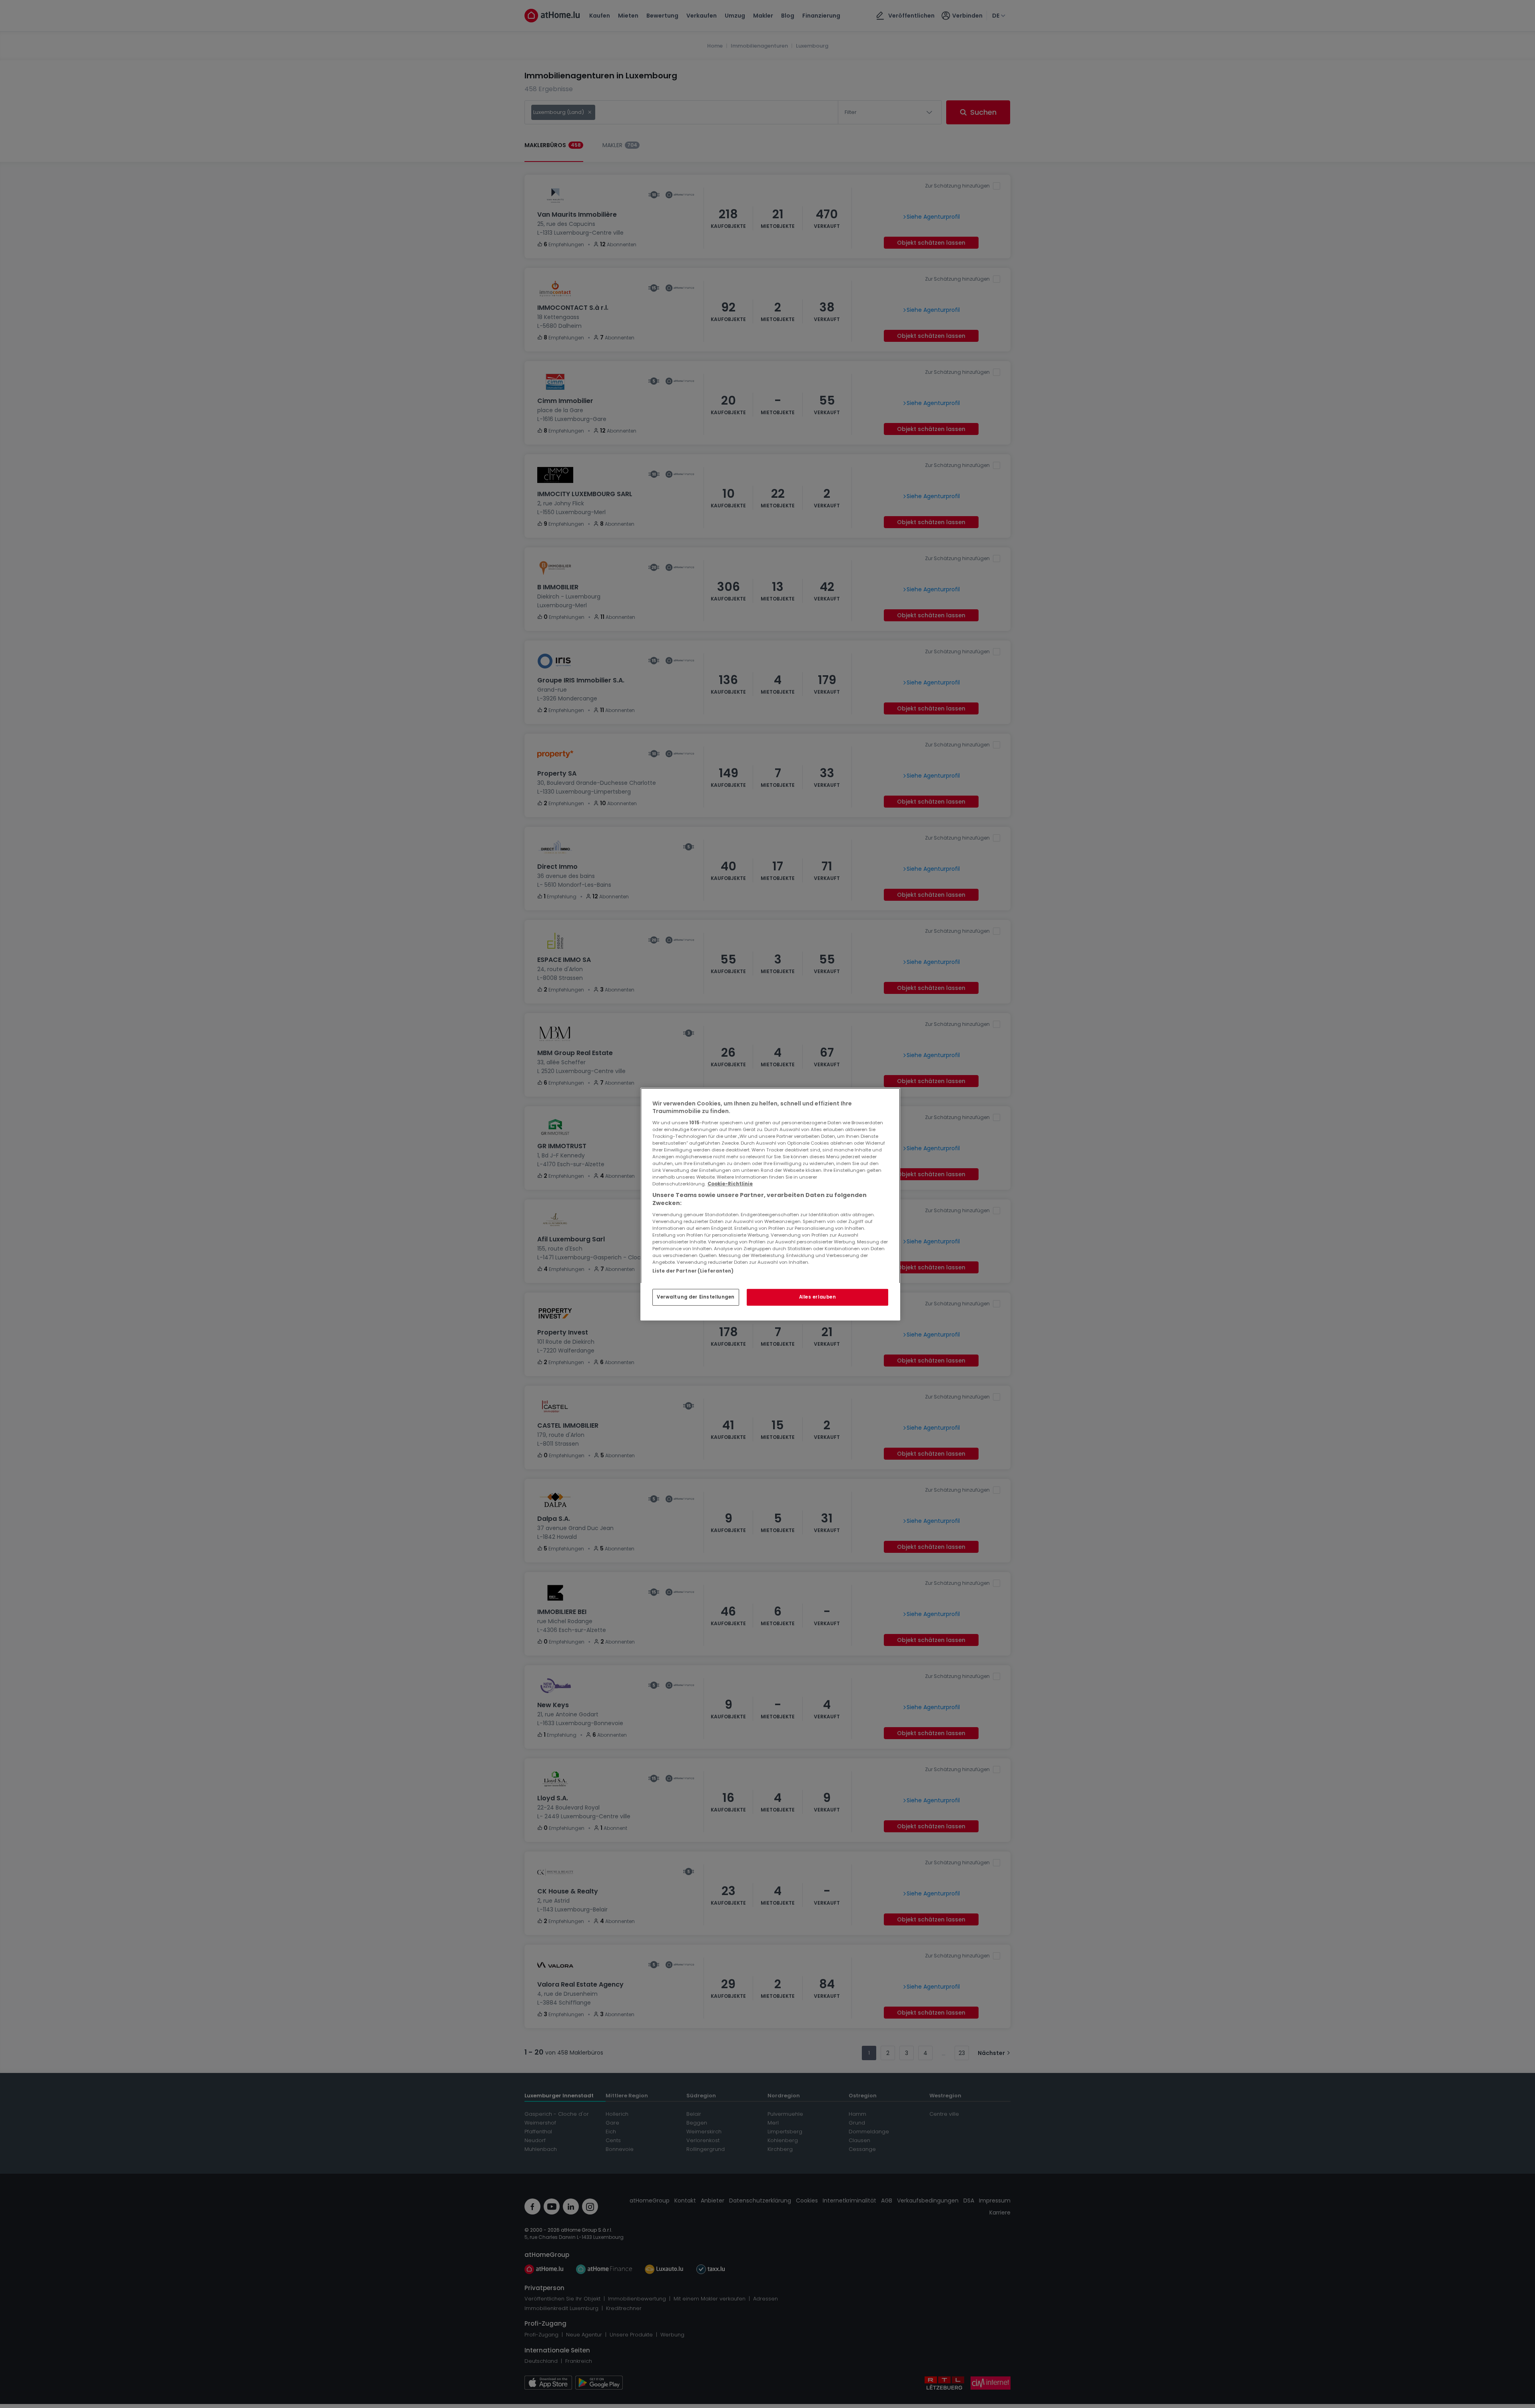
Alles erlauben (818, 1297)
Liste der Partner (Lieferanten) (693, 1271)
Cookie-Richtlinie (730, 1184)
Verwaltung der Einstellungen (696, 1297)
